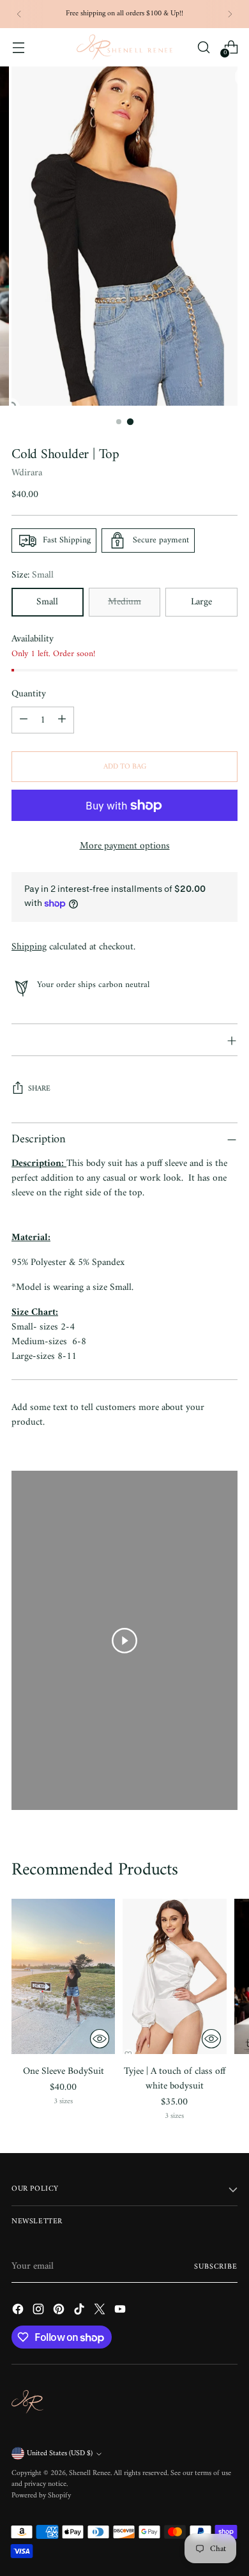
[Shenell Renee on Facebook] (19, 2311)
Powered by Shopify (41, 2496)
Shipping (29, 947)
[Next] (230, 14)
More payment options (125, 846)
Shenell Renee (90, 2473)
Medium (124, 602)
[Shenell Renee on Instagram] (40, 2311)
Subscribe (216, 2267)
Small (47, 602)
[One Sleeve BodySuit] (63, 1976)
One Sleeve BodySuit (64, 2072)
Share (39, 1089)
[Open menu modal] (18, 47)
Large (201, 602)
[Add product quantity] (62, 720)
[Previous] (19, 14)
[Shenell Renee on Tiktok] (80, 2311)
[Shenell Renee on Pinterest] (60, 2311)
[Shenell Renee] (124, 47)
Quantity (29, 694)
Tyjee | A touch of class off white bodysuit (175, 2079)
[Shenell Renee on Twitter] (101, 2311)
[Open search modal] (203, 47)
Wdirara (27, 473)
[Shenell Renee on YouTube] (121, 2311)
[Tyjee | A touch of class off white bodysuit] (174, 1976)
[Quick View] (100, 2039)
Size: (33, 575)
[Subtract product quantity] (24, 720)
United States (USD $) (60, 2454)
